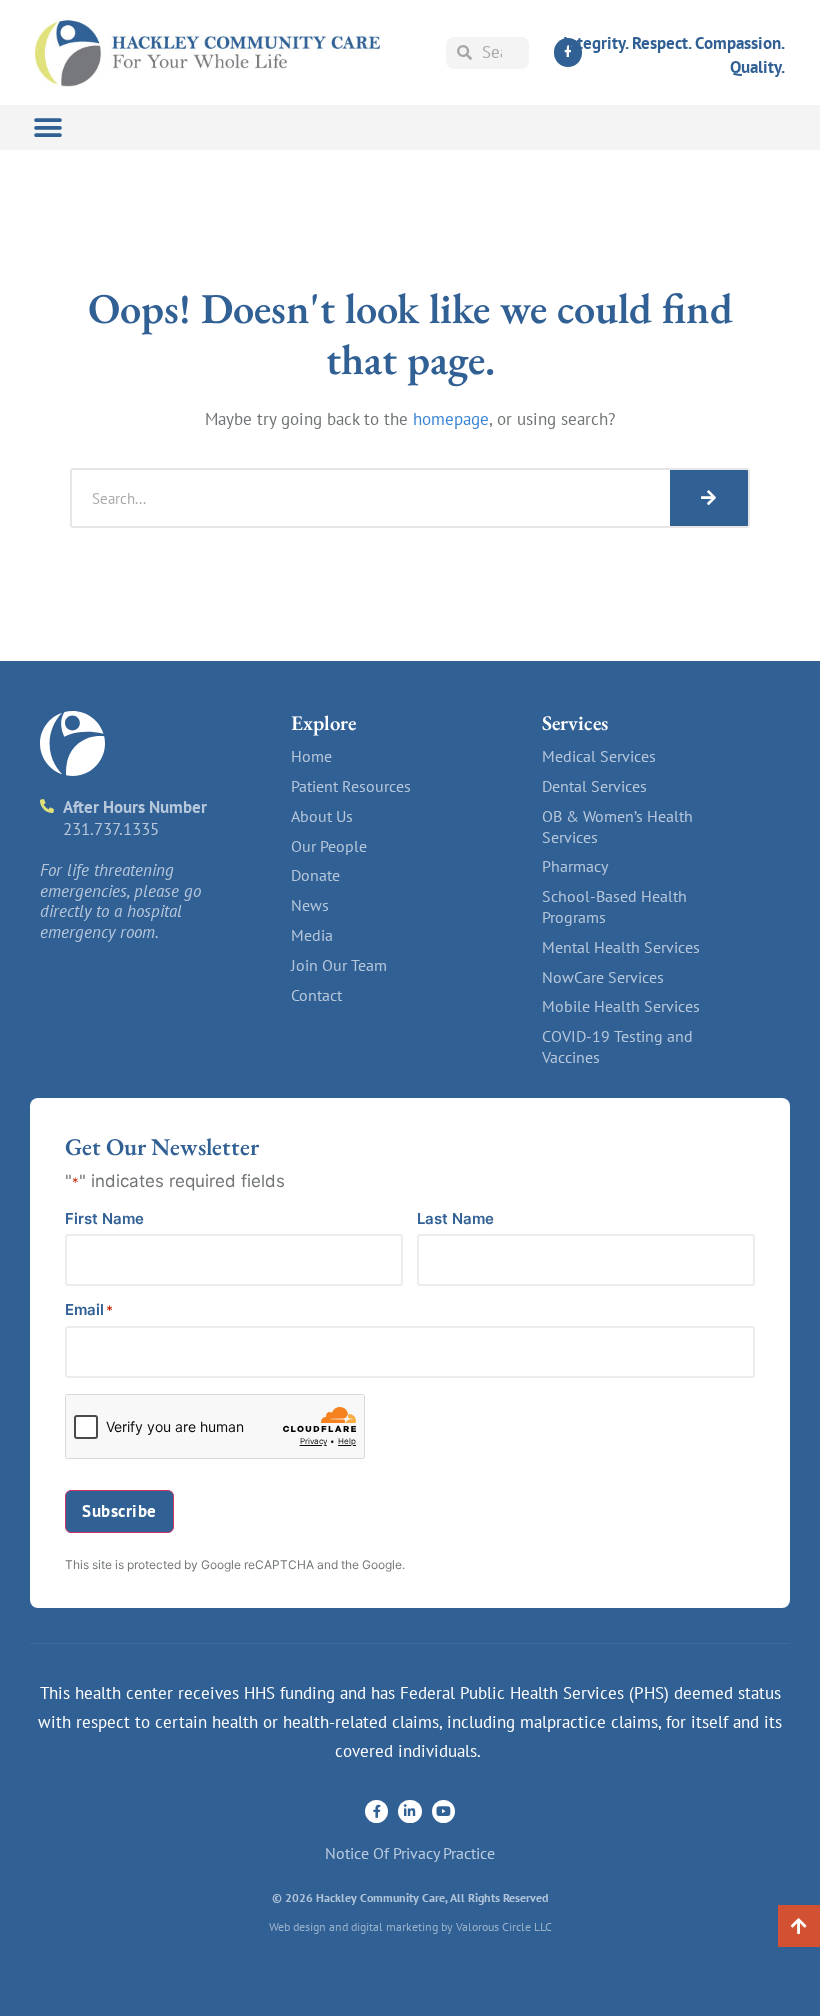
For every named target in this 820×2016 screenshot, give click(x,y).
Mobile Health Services (621, 1006)
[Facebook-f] (376, 1811)
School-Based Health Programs (614, 906)
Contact (316, 995)
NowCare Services (603, 977)
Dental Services (594, 786)
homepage (451, 419)
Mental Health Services (621, 947)
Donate (315, 875)
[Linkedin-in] (409, 1811)
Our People (329, 846)
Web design (297, 1926)
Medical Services (599, 756)
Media (312, 935)
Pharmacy (575, 866)
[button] (47, 127)
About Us (322, 816)
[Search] (709, 498)
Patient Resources (351, 786)
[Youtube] (443, 1811)
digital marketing (394, 1926)
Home (311, 756)
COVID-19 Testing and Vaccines (617, 1046)
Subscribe (119, 1511)
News (310, 905)
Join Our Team (339, 965)
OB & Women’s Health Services (617, 826)
